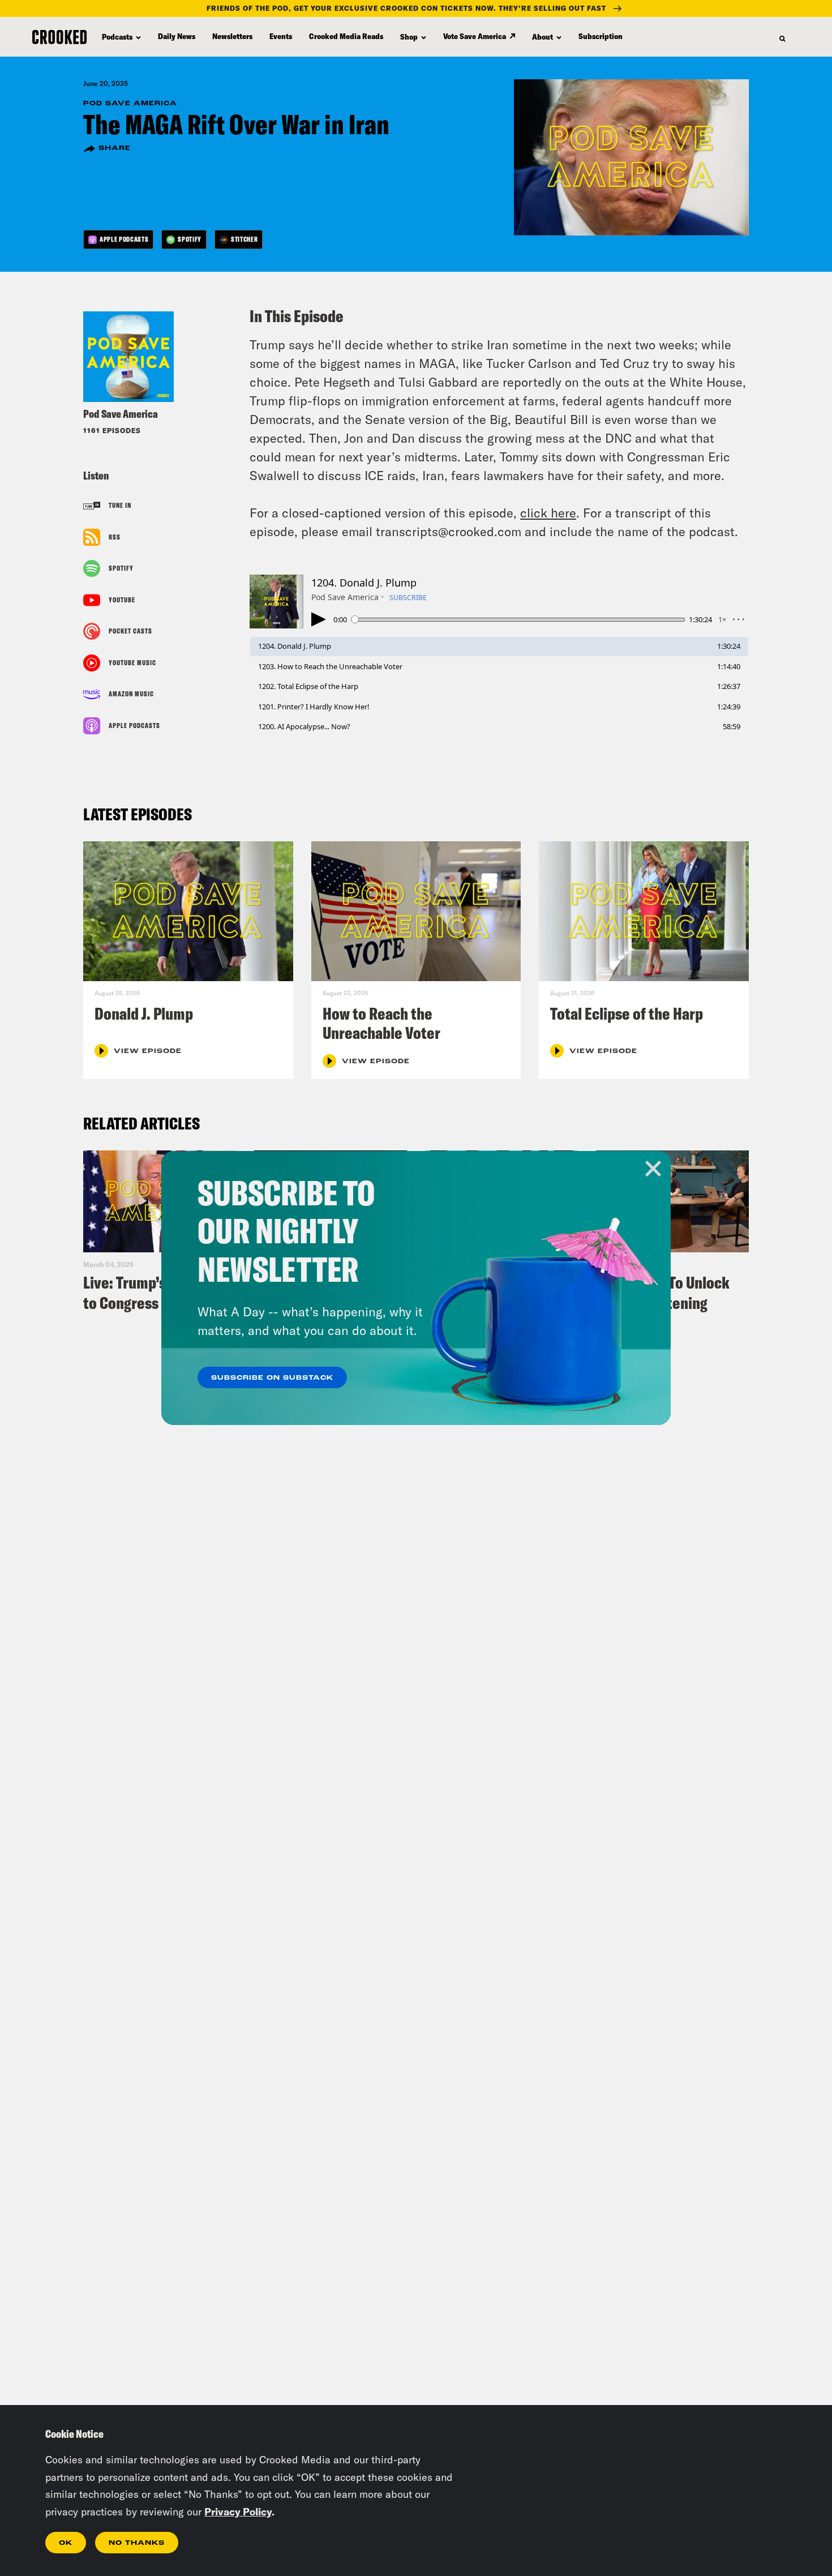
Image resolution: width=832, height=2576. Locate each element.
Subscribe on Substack (272, 1378)
